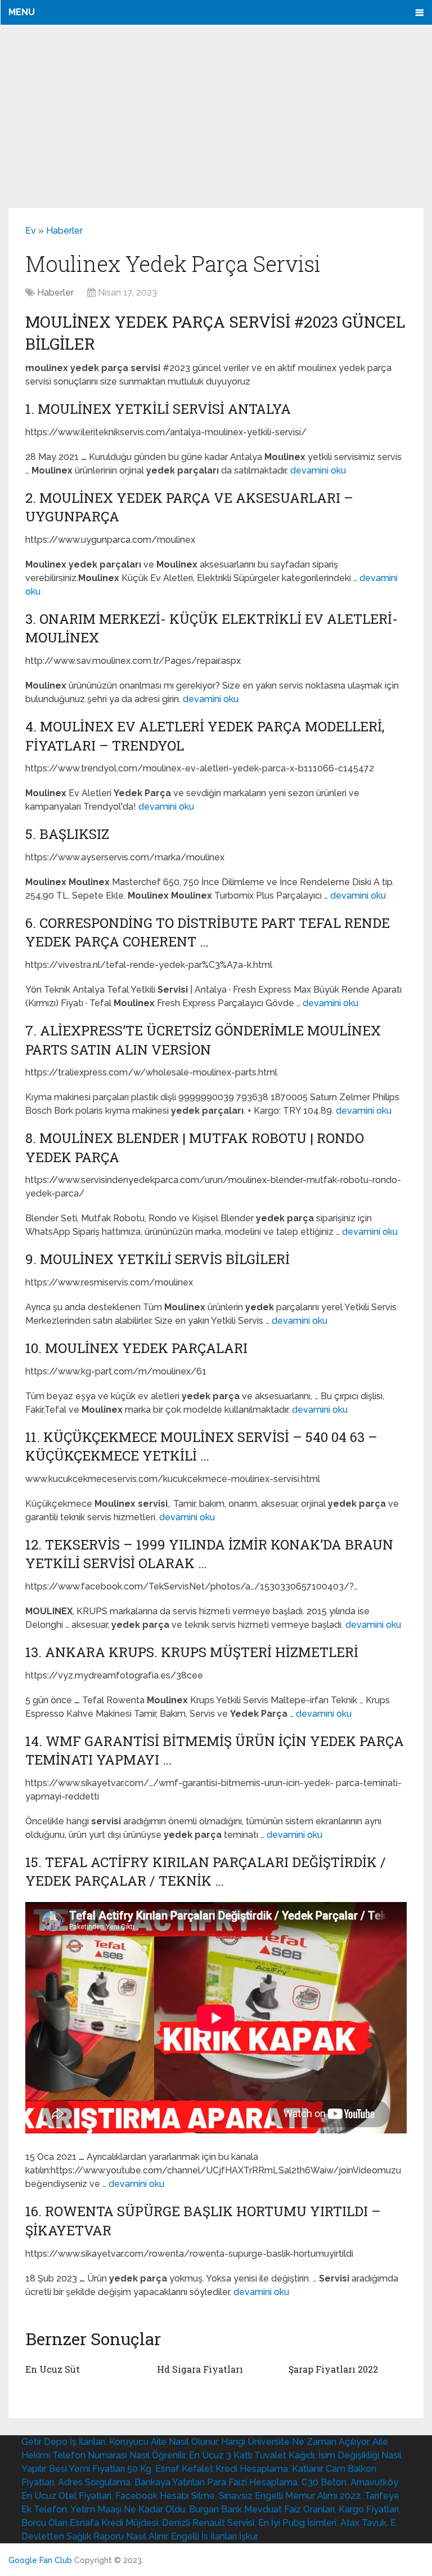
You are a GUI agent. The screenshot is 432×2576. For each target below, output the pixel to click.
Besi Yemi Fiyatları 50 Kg (100, 2469)
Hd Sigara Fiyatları (200, 2369)
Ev (31, 231)
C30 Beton (324, 2482)
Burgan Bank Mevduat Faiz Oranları (262, 2509)
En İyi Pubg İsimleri (297, 2523)
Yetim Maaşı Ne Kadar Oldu (128, 2509)
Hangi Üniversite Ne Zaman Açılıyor (295, 2442)
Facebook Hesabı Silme (165, 2496)
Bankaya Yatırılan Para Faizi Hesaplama (216, 2482)
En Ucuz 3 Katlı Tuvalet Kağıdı (252, 2455)
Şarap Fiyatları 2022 (333, 2369)
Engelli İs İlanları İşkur (214, 2536)
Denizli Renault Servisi (208, 2523)
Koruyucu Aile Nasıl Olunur (163, 2442)
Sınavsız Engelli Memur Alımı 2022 (290, 2496)
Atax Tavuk (363, 2523)
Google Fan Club (40, 2560)
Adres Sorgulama (94, 2482)
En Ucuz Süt (53, 2369)
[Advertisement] (216, 117)
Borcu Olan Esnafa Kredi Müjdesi (90, 2523)
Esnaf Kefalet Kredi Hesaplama (222, 2469)
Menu (22, 12)
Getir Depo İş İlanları (63, 2442)
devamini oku (318, 470)
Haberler (64, 231)
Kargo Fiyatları (369, 2509)
